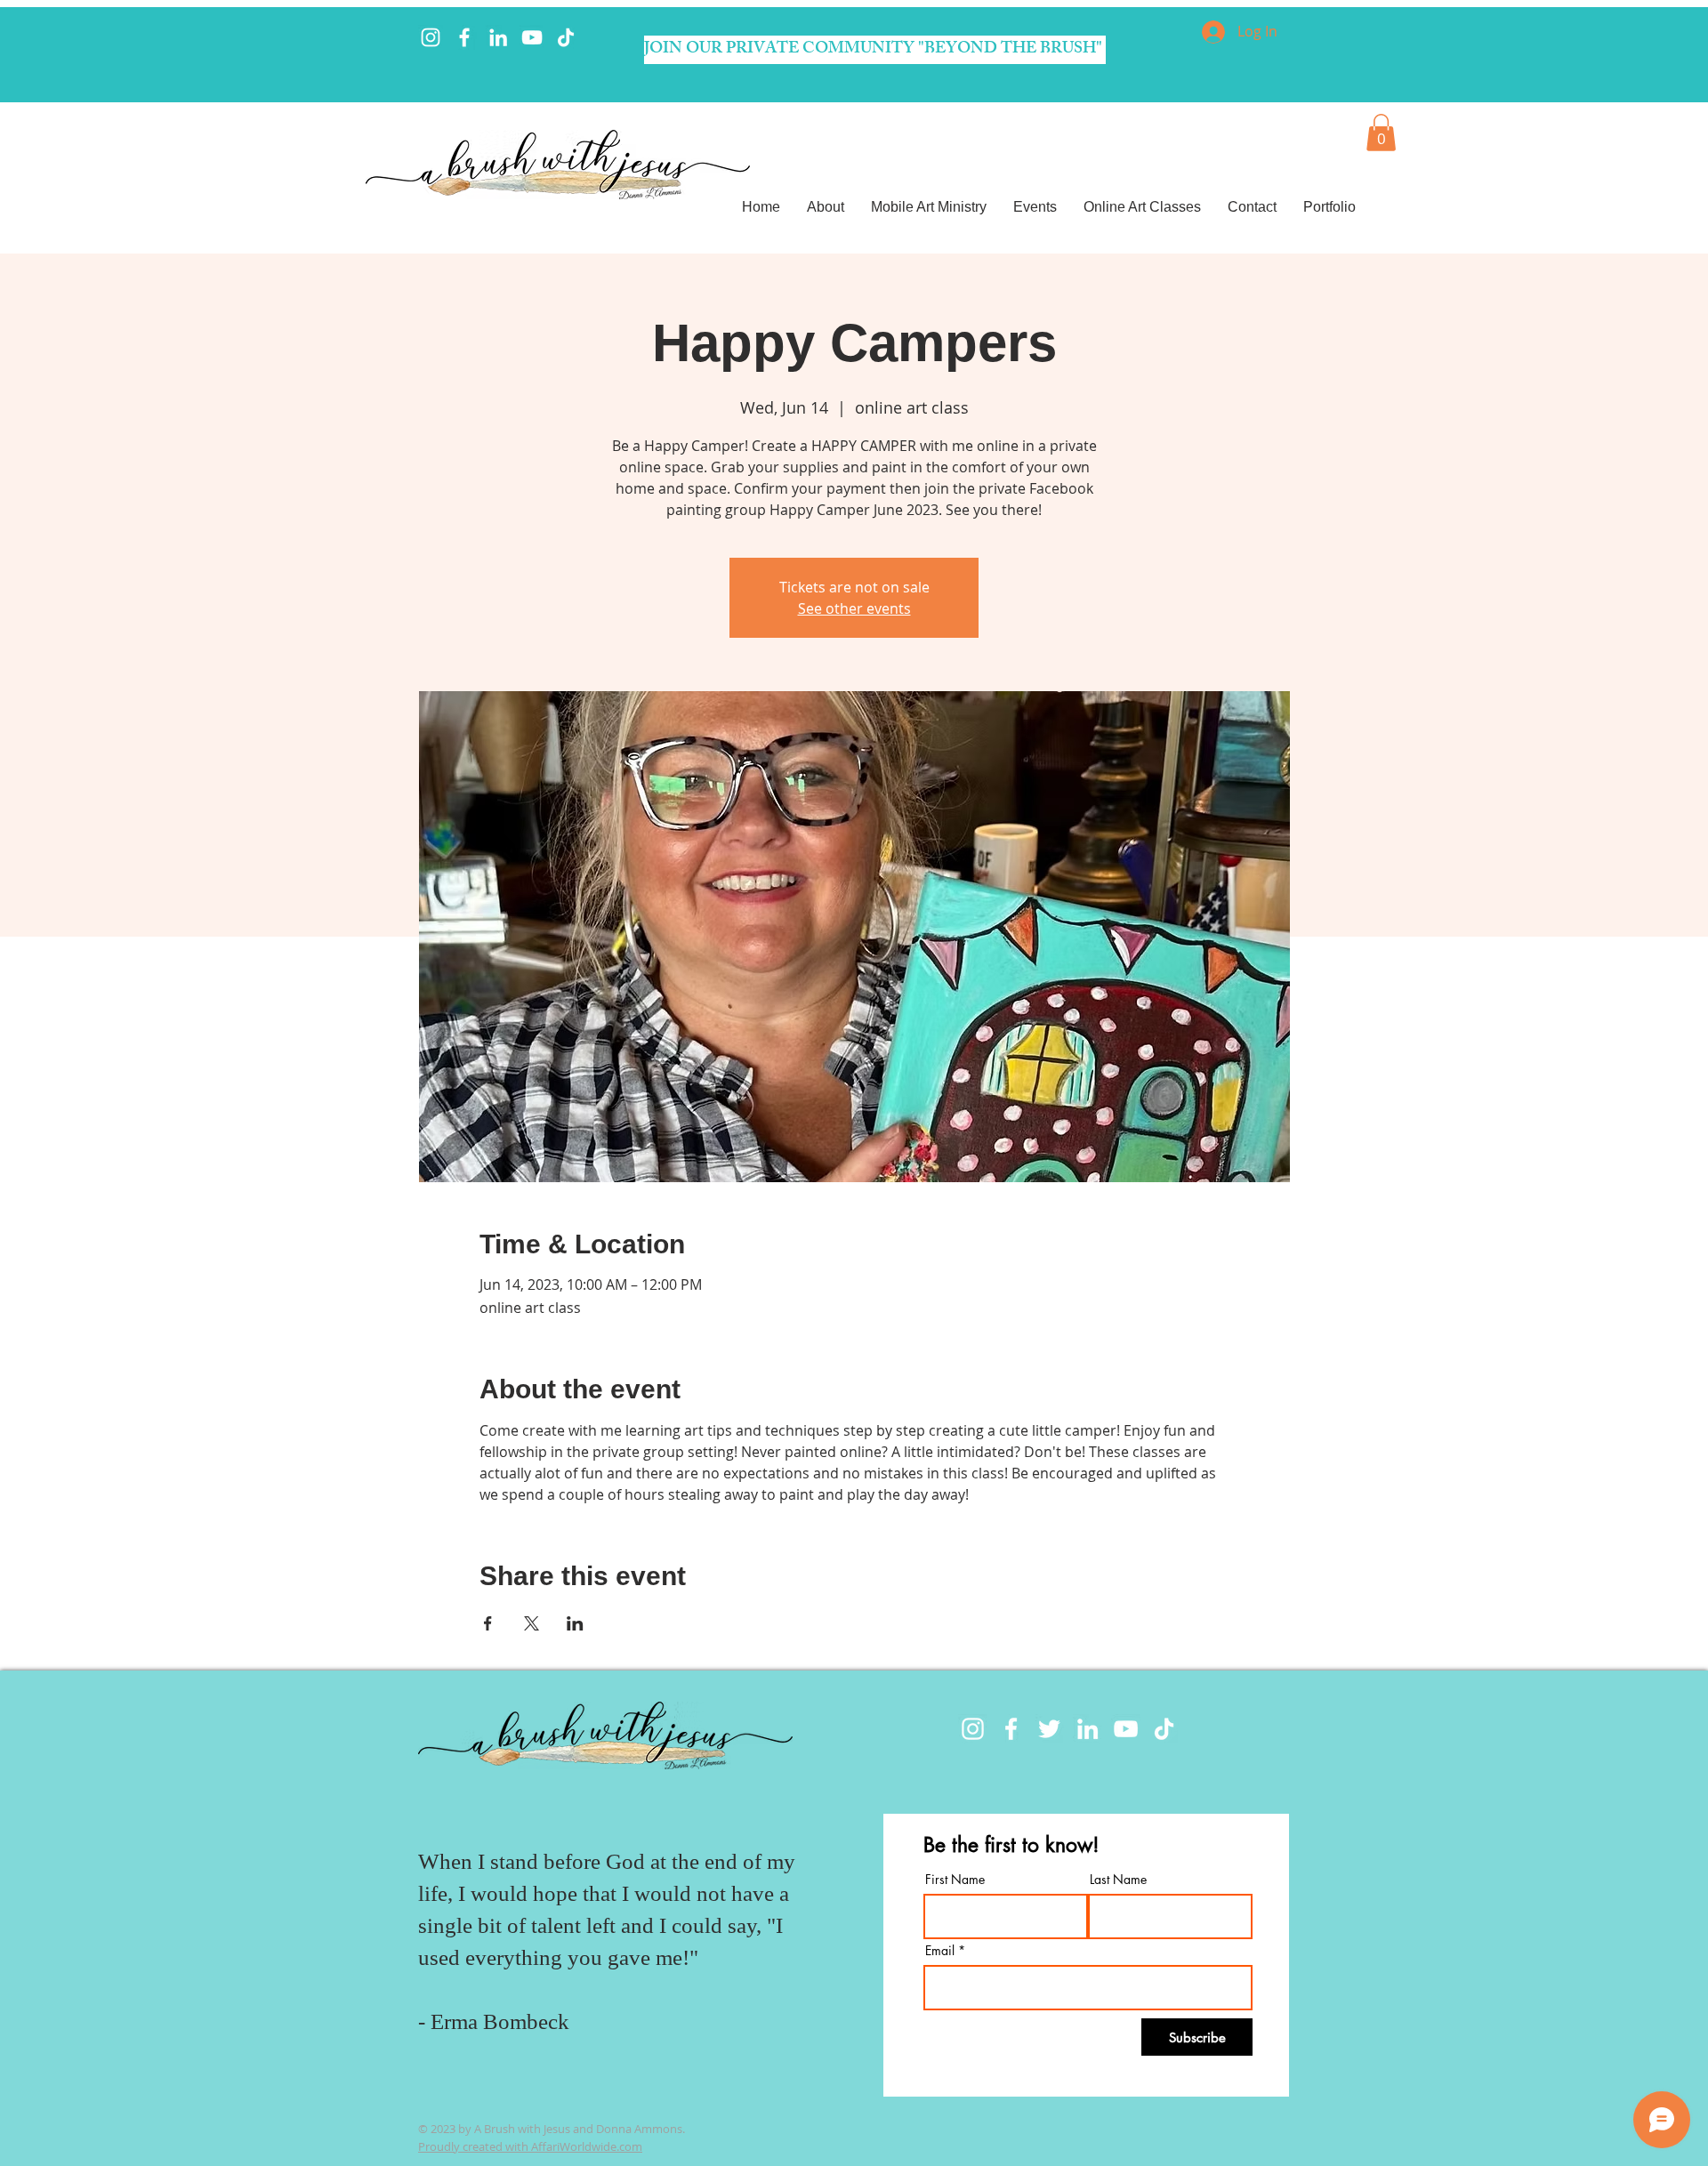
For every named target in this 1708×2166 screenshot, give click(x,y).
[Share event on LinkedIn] (575, 1623)
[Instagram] (431, 37)
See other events (854, 608)
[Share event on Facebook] (488, 1623)
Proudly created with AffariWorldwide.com (530, 2146)
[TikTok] (566, 37)
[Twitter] (1049, 1729)
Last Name (1118, 1880)
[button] (1381, 133)
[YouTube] (532, 37)
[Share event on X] (532, 1623)
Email (940, 1951)
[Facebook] (464, 37)
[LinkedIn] (498, 37)
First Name (955, 1880)
